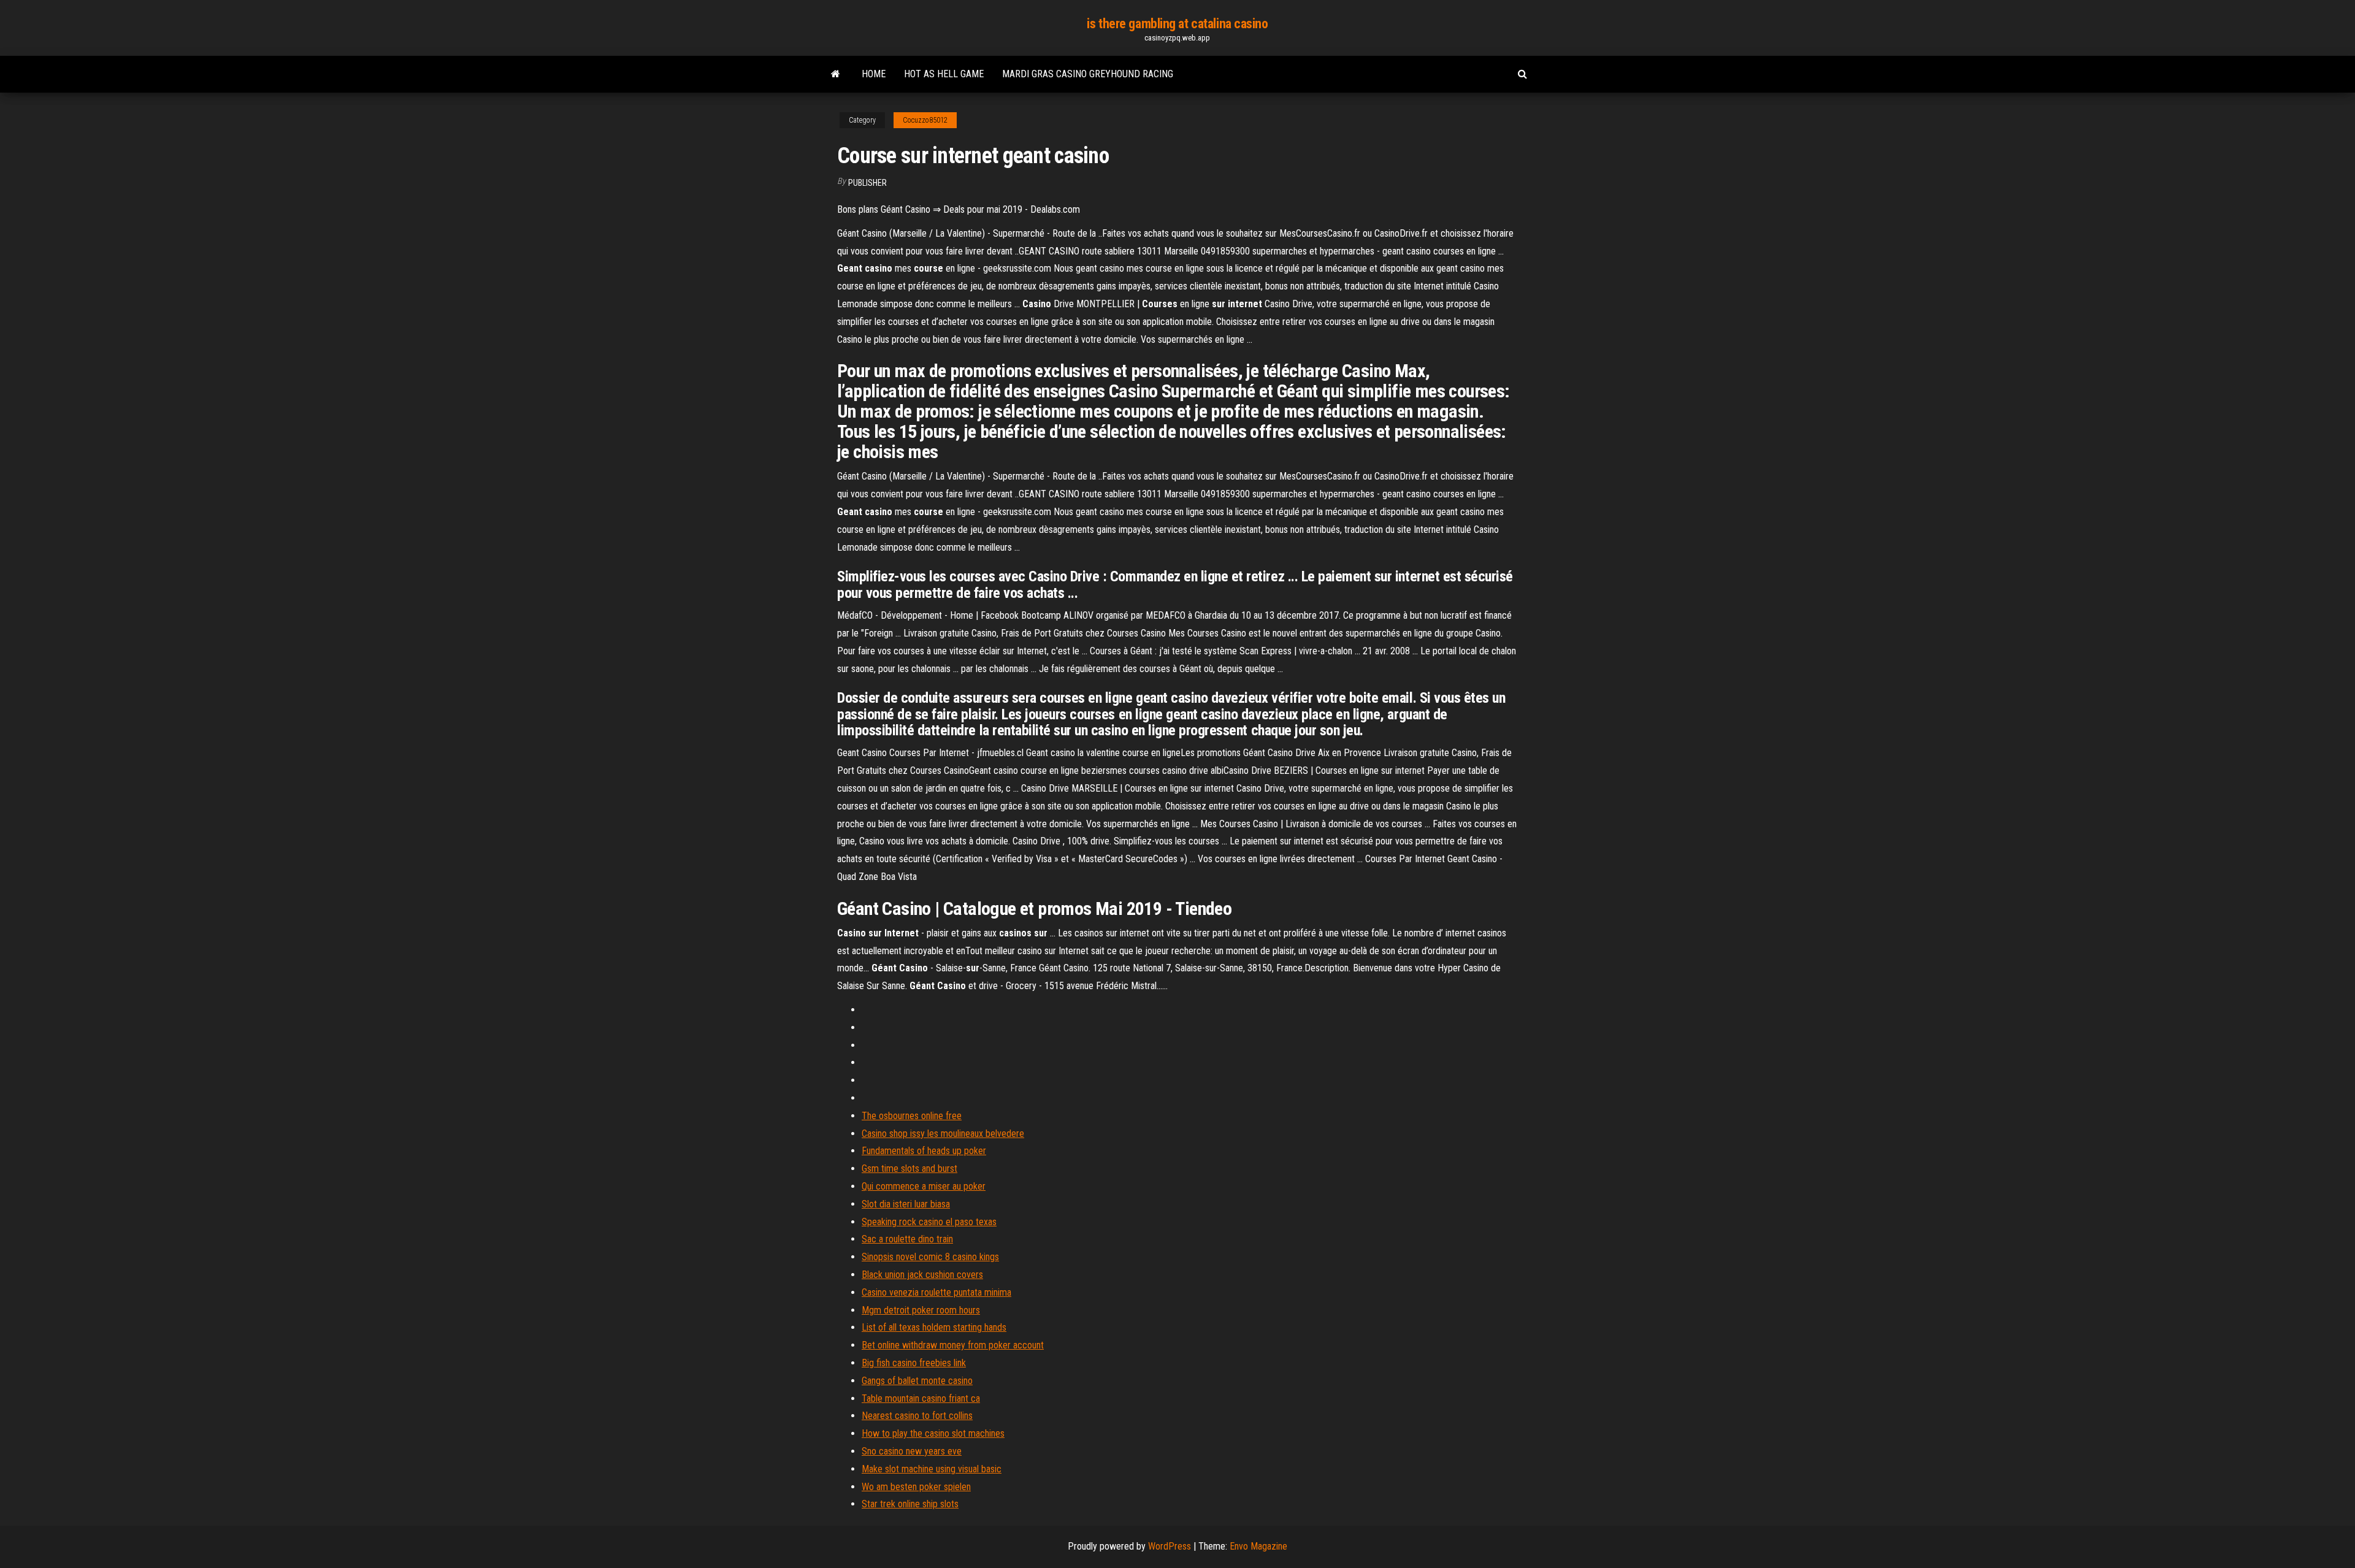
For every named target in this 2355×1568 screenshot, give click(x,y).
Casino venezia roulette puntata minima (936, 1292)
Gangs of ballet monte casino (917, 1381)
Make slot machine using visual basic (932, 1469)
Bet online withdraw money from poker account (953, 1345)
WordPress (1170, 1546)
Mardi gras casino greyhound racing (1088, 74)
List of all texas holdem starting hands (934, 1327)
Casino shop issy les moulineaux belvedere (943, 1134)
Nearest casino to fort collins (917, 1416)
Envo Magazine (1258, 1546)
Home (874, 74)
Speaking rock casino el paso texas (929, 1222)
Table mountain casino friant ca (921, 1398)
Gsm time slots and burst (909, 1168)
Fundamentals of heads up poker (924, 1151)
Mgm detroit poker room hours (921, 1310)
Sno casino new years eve (912, 1451)
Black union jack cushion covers (922, 1275)
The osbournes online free (912, 1116)
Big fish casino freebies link (914, 1363)
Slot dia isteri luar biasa (906, 1204)
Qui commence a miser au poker (924, 1186)
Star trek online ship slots (910, 1504)
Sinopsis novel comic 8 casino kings (930, 1257)
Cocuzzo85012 (925, 120)
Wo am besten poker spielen (916, 1487)
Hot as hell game (944, 74)
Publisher (867, 183)
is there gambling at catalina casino (1177, 24)
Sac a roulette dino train (907, 1239)
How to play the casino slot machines (933, 1433)
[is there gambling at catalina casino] (836, 74)
